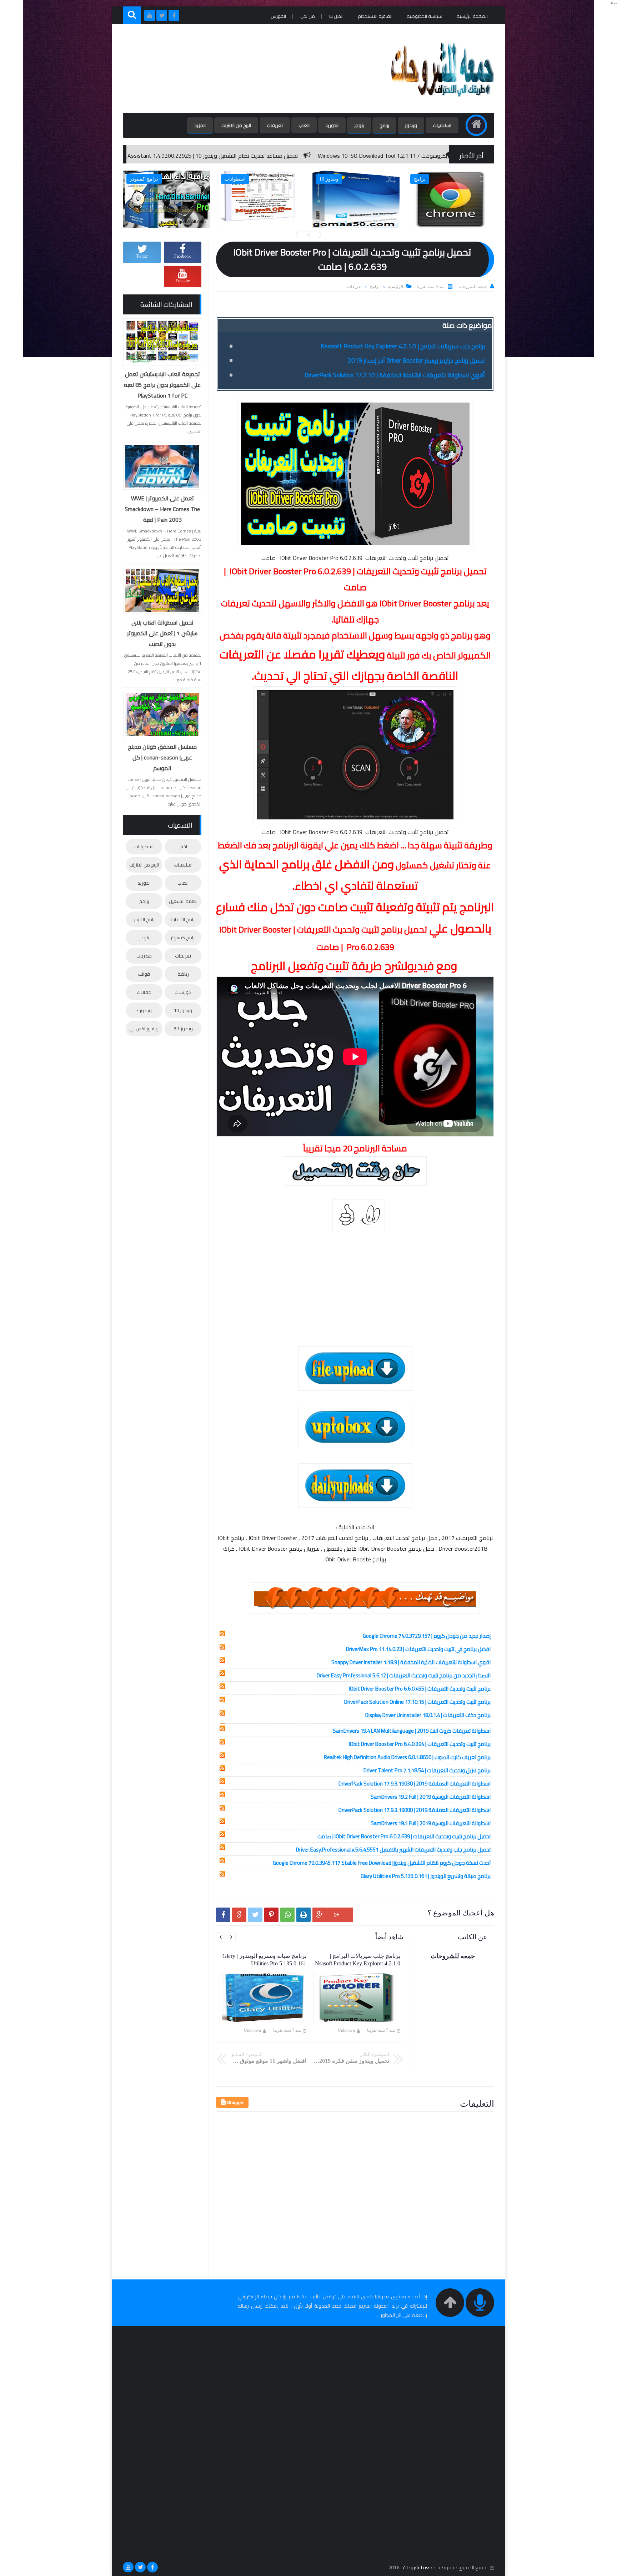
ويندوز (411, 125)
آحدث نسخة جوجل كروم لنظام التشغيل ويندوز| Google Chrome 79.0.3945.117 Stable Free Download (382, 1863)
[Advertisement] (253, 69)
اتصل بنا (336, 16)
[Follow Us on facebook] (152, 2567)
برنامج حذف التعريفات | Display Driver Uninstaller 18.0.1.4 (428, 1715)
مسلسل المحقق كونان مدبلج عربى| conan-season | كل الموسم (162, 757)
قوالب (144, 974)
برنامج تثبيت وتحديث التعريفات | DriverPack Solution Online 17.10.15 (417, 1702)
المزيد (200, 125)
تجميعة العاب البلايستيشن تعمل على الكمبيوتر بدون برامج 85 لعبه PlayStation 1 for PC (162, 385)
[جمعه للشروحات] (442, 102)
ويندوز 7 (144, 1010)
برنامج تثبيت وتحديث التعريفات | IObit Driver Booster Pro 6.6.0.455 (420, 1689)
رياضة (183, 974)
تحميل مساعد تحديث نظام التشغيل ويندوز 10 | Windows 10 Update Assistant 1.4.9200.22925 (362, 156)
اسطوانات (144, 847)
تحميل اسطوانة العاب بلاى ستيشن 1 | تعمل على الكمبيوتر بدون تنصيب (162, 633)
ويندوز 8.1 (183, 1029)
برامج (384, 125)
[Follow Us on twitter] (140, 2567)
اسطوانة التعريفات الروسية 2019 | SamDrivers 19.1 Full (431, 1823)
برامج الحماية (183, 919)
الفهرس (278, 16)
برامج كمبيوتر (183, 938)
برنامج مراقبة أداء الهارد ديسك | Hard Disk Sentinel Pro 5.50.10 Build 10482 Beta (135, 156)
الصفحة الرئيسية (472, 16)
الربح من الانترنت (236, 125)
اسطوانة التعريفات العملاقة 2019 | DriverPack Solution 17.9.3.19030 (415, 1784)
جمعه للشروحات (419, 2567)
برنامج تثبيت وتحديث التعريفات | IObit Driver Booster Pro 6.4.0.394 (420, 1744)
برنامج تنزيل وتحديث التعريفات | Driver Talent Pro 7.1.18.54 (427, 1770)
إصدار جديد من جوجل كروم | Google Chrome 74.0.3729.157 (427, 1636)
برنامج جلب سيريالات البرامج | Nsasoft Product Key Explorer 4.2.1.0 (403, 346)
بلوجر (359, 125)
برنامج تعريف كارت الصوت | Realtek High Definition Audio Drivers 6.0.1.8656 (407, 1757)
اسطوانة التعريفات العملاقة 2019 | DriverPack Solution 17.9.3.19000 (415, 1810)
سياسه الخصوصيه (425, 16)
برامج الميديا (144, 919)
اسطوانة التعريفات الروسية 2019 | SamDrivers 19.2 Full (431, 1797)
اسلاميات (442, 125)
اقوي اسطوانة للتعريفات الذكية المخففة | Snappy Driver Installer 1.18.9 (411, 1662)
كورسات (183, 992)
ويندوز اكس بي (144, 1029)
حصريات (144, 956)
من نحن (308, 16)
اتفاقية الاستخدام (375, 16)
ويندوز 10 (183, 1010)
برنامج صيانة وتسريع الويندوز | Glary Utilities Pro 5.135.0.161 (426, 1876)
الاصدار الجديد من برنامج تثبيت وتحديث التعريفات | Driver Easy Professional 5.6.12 (404, 1675)
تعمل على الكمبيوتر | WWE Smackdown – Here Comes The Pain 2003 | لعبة (162, 509)
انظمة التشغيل (183, 901)
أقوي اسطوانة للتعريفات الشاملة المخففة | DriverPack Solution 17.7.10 (395, 375)
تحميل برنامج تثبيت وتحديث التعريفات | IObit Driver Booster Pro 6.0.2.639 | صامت (404, 1836)
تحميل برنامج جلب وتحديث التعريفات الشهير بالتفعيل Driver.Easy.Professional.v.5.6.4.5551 (393, 1850)
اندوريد (332, 125)
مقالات (144, 992)
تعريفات (275, 125)
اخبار (183, 847)
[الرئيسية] (476, 125)
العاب (304, 125)
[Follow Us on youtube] (128, 2567)
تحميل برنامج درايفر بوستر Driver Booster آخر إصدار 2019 (416, 360)
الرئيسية (396, 287)
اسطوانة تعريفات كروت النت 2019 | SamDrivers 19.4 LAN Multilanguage (412, 1731)
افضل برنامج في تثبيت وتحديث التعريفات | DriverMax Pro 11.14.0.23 (418, 1649)
